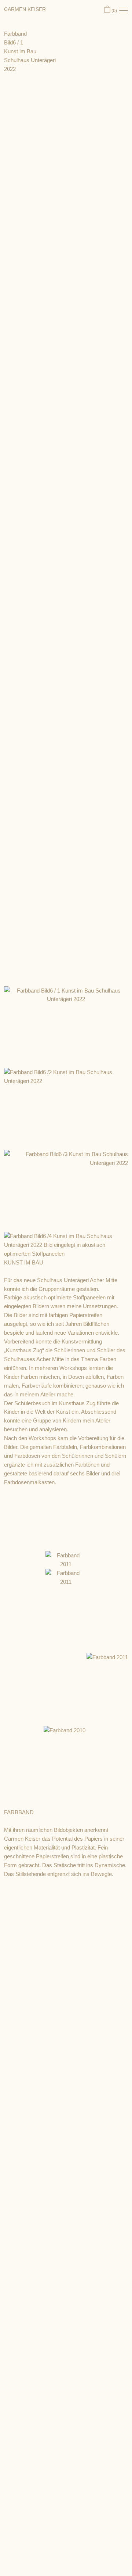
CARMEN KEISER (25, 9)
